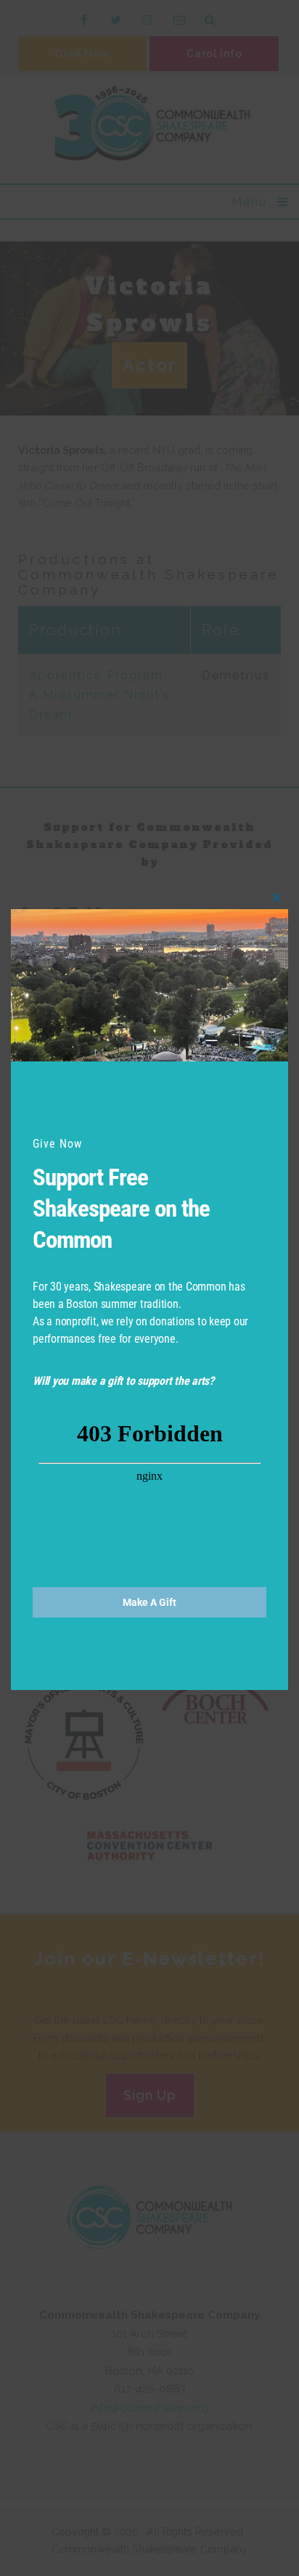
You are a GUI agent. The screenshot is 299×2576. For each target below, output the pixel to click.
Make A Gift (149, 1602)
